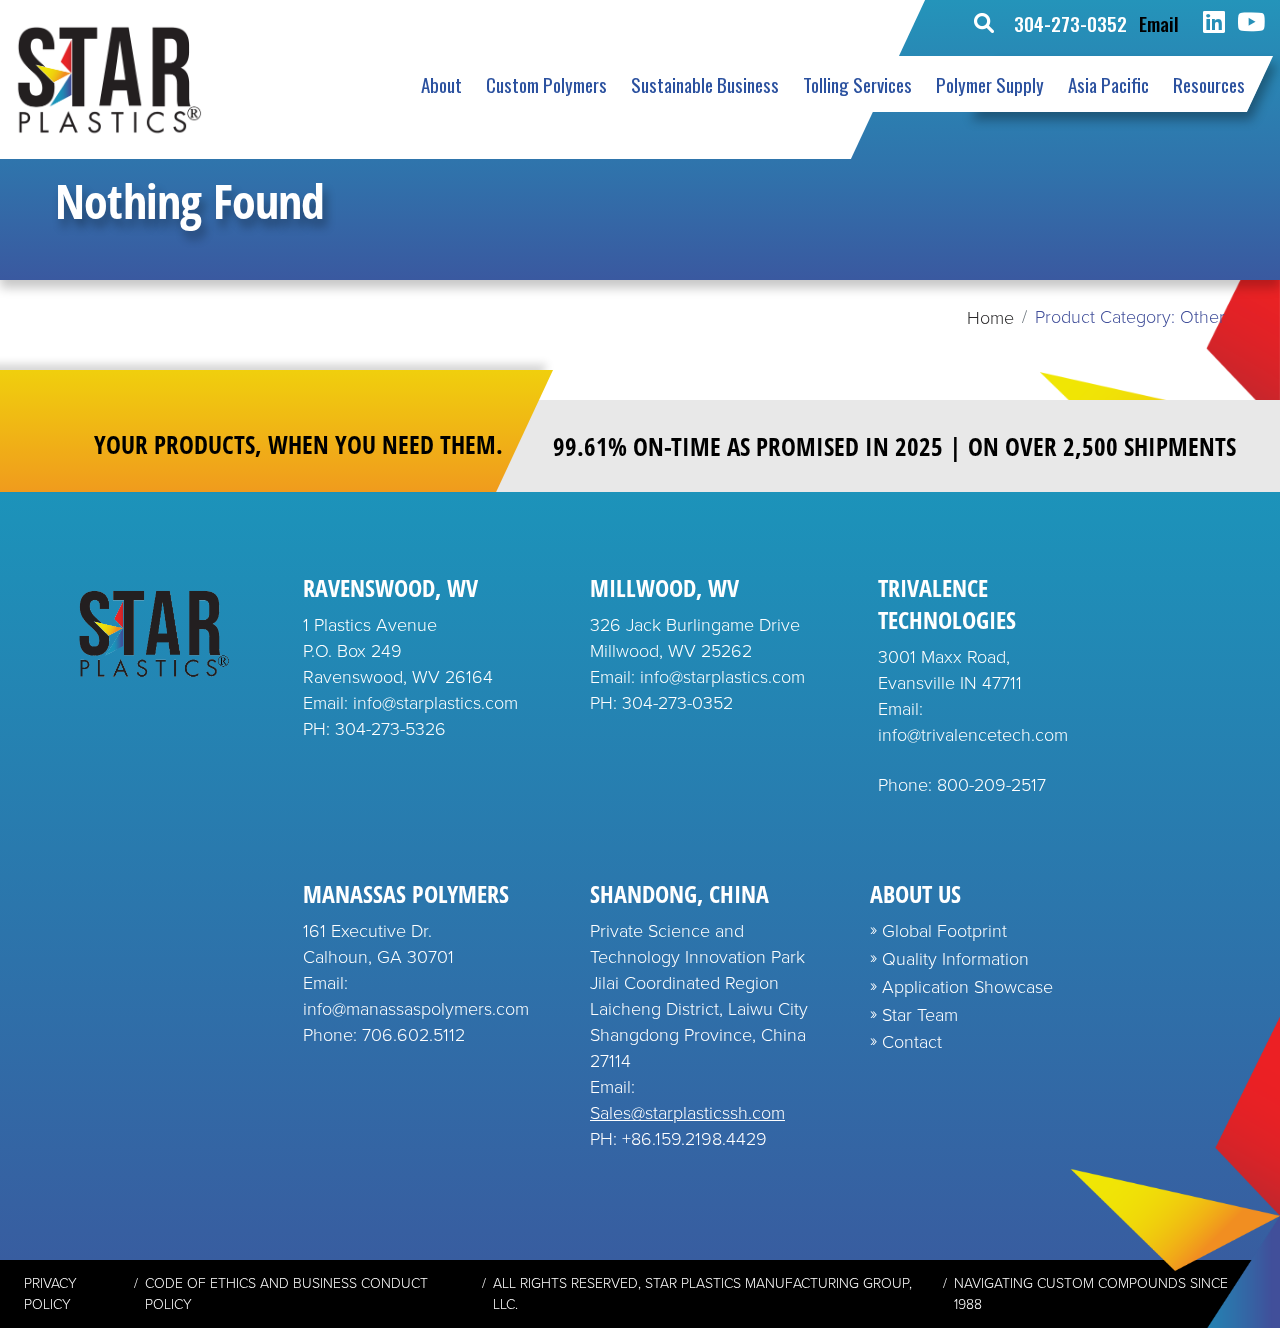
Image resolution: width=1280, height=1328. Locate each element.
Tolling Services (857, 84)
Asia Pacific (1108, 84)
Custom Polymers (546, 84)
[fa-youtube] (1251, 23)
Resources (1209, 84)
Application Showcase (967, 987)
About (441, 84)
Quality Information (955, 959)
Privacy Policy (50, 1294)
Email (1159, 23)
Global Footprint (944, 931)
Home (990, 318)
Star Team (920, 1015)
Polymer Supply (990, 84)
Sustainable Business (705, 84)
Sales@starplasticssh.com (687, 1113)
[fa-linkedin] (1214, 23)
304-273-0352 (1070, 23)
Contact (912, 1042)
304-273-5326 (390, 729)
